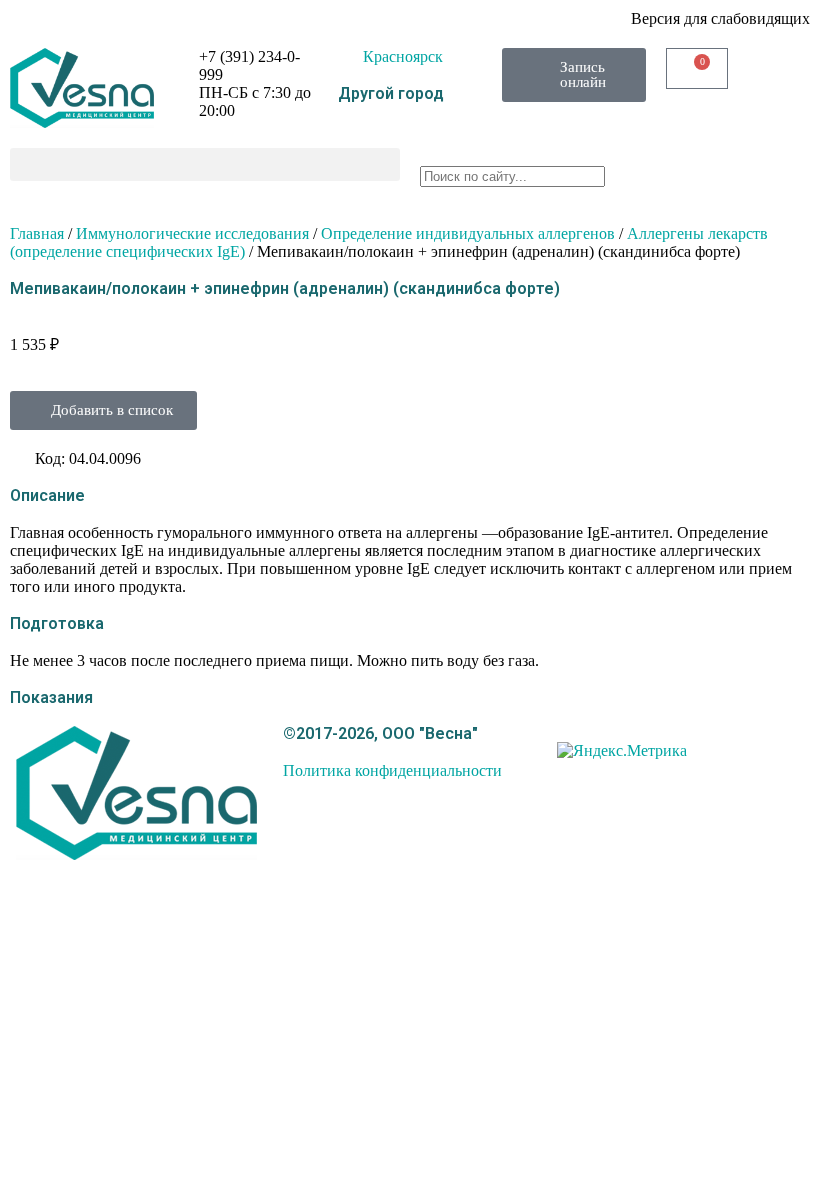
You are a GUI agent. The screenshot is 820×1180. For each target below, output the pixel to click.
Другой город (391, 93)
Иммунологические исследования (192, 233)
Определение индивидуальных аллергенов (468, 233)
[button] (205, 164)
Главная (37, 233)
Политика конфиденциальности (392, 770)
